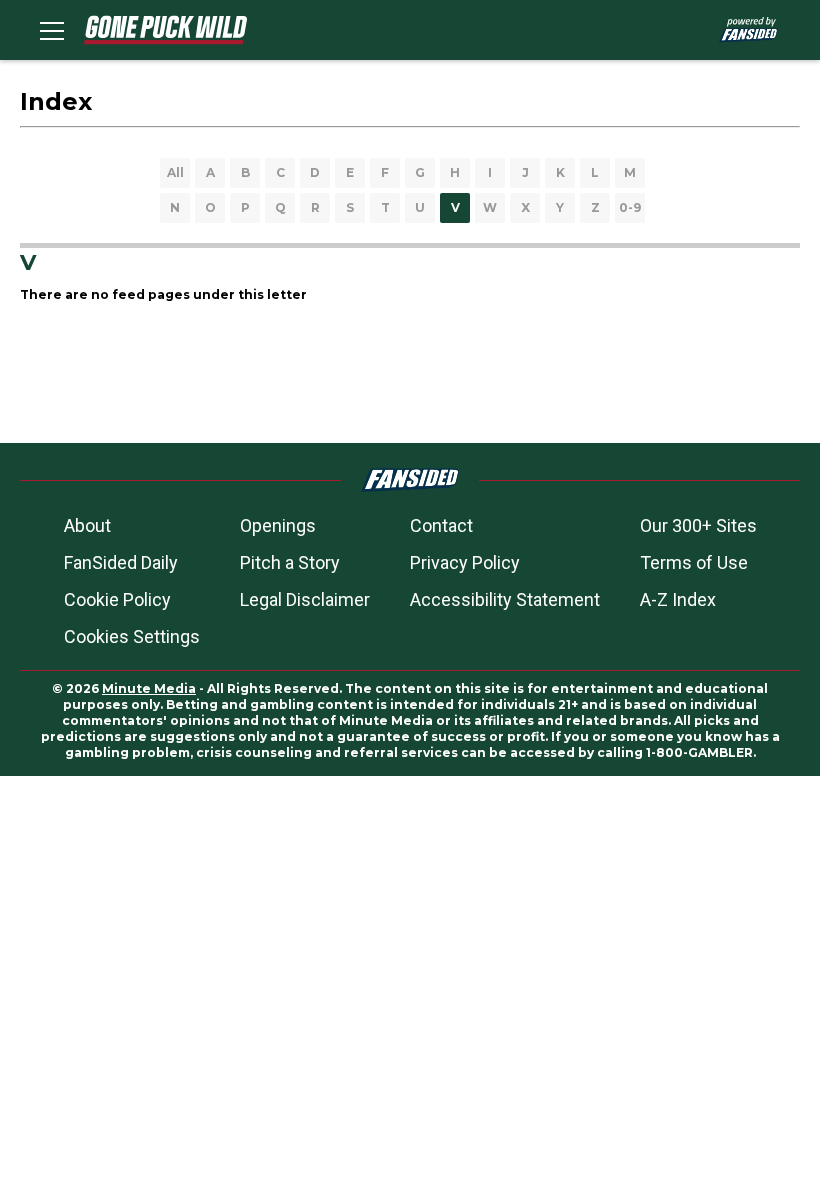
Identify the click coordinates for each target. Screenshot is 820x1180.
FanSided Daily (121, 562)
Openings (278, 525)
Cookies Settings (132, 636)
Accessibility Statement (505, 599)
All (175, 172)
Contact (441, 525)
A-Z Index (678, 599)
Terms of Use (694, 562)
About (87, 525)
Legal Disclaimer (305, 599)
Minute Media (149, 688)
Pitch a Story (290, 562)
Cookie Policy (117, 599)
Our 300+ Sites (698, 525)
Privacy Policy (465, 562)
